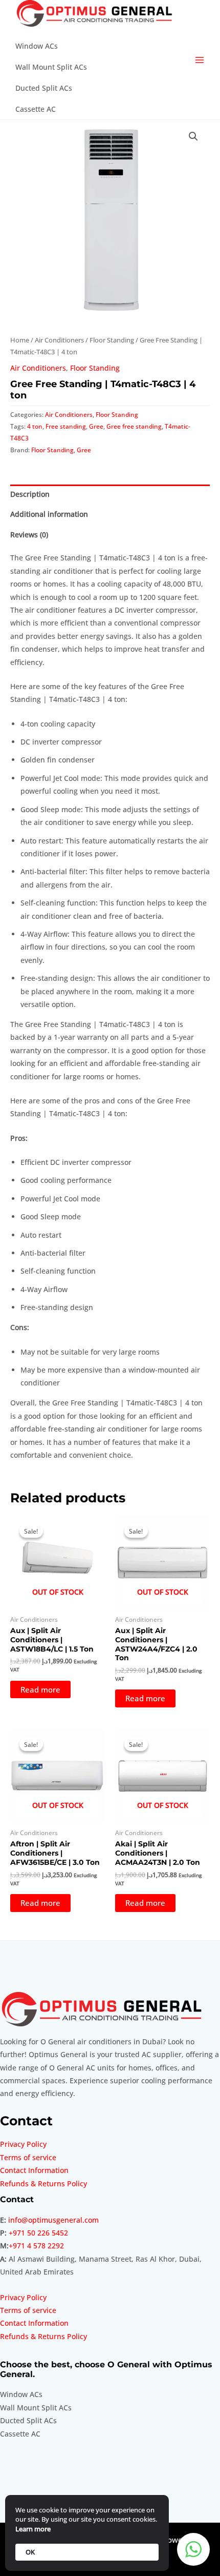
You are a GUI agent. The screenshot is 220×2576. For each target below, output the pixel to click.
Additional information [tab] (49, 514)
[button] (193, 136)
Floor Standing (112, 340)
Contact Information (34, 2170)
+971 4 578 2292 (36, 2246)
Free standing (66, 426)
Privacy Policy (23, 2144)
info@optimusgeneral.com (53, 2220)
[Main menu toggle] (200, 60)
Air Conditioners (59, 340)
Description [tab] (30, 494)
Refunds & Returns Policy (43, 2183)
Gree (96, 426)
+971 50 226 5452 (38, 2233)
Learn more (33, 2529)
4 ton (35, 426)
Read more (40, 1689)
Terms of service (28, 2157)
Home (20, 340)
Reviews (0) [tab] (29, 535)
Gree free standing (134, 426)
